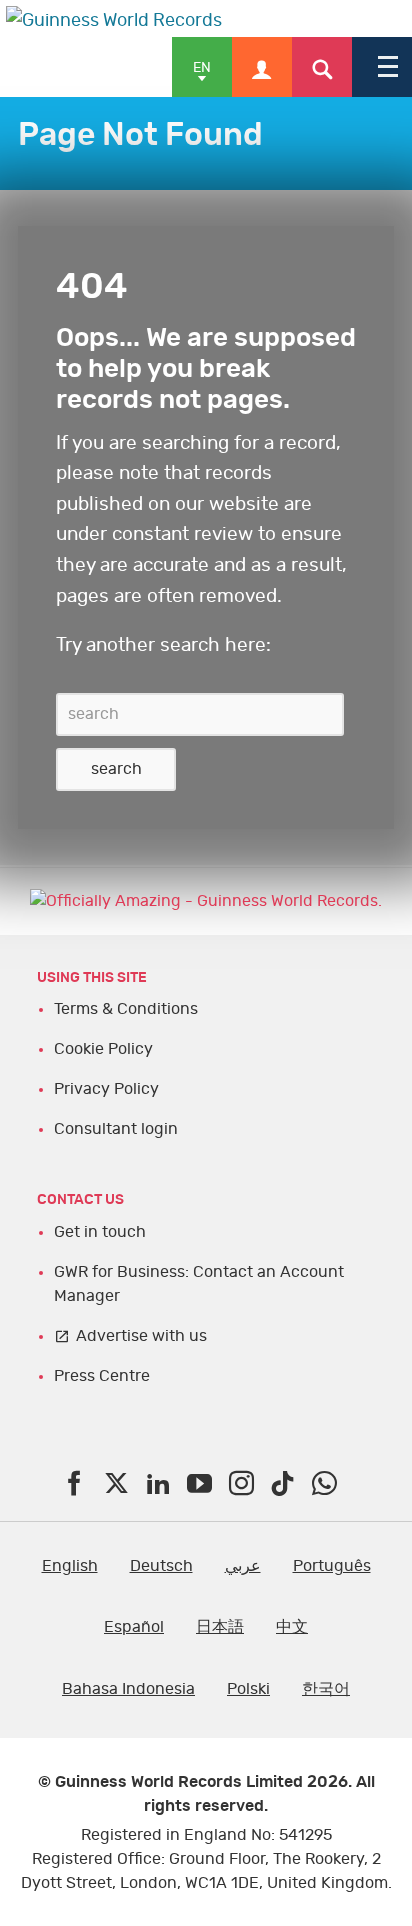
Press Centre (102, 1376)
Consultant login (116, 1129)
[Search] (322, 67)
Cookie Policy (103, 1049)
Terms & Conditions (126, 1009)
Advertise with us (141, 1336)
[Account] (262, 67)
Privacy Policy (106, 1089)
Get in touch (100, 1232)
